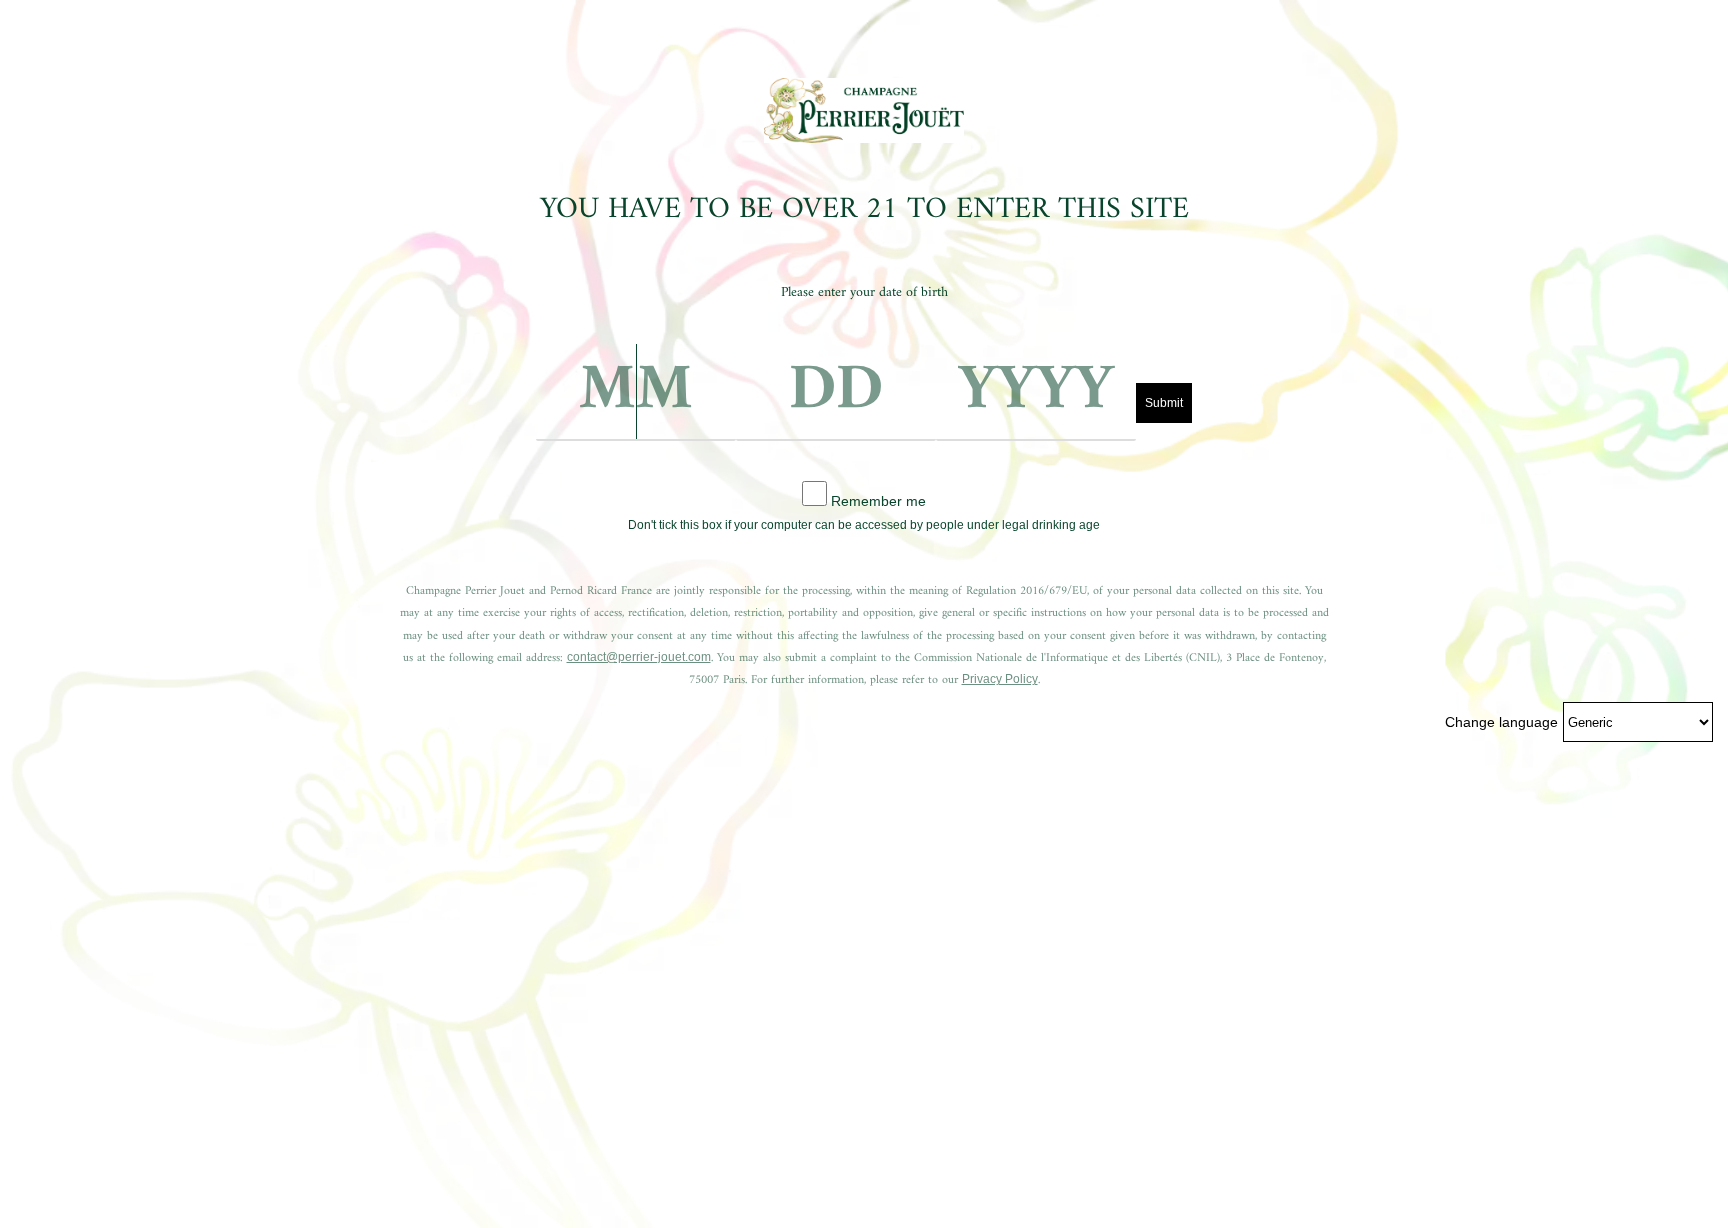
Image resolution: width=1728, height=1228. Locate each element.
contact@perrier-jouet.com (639, 657)
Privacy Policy (1000, 679)
